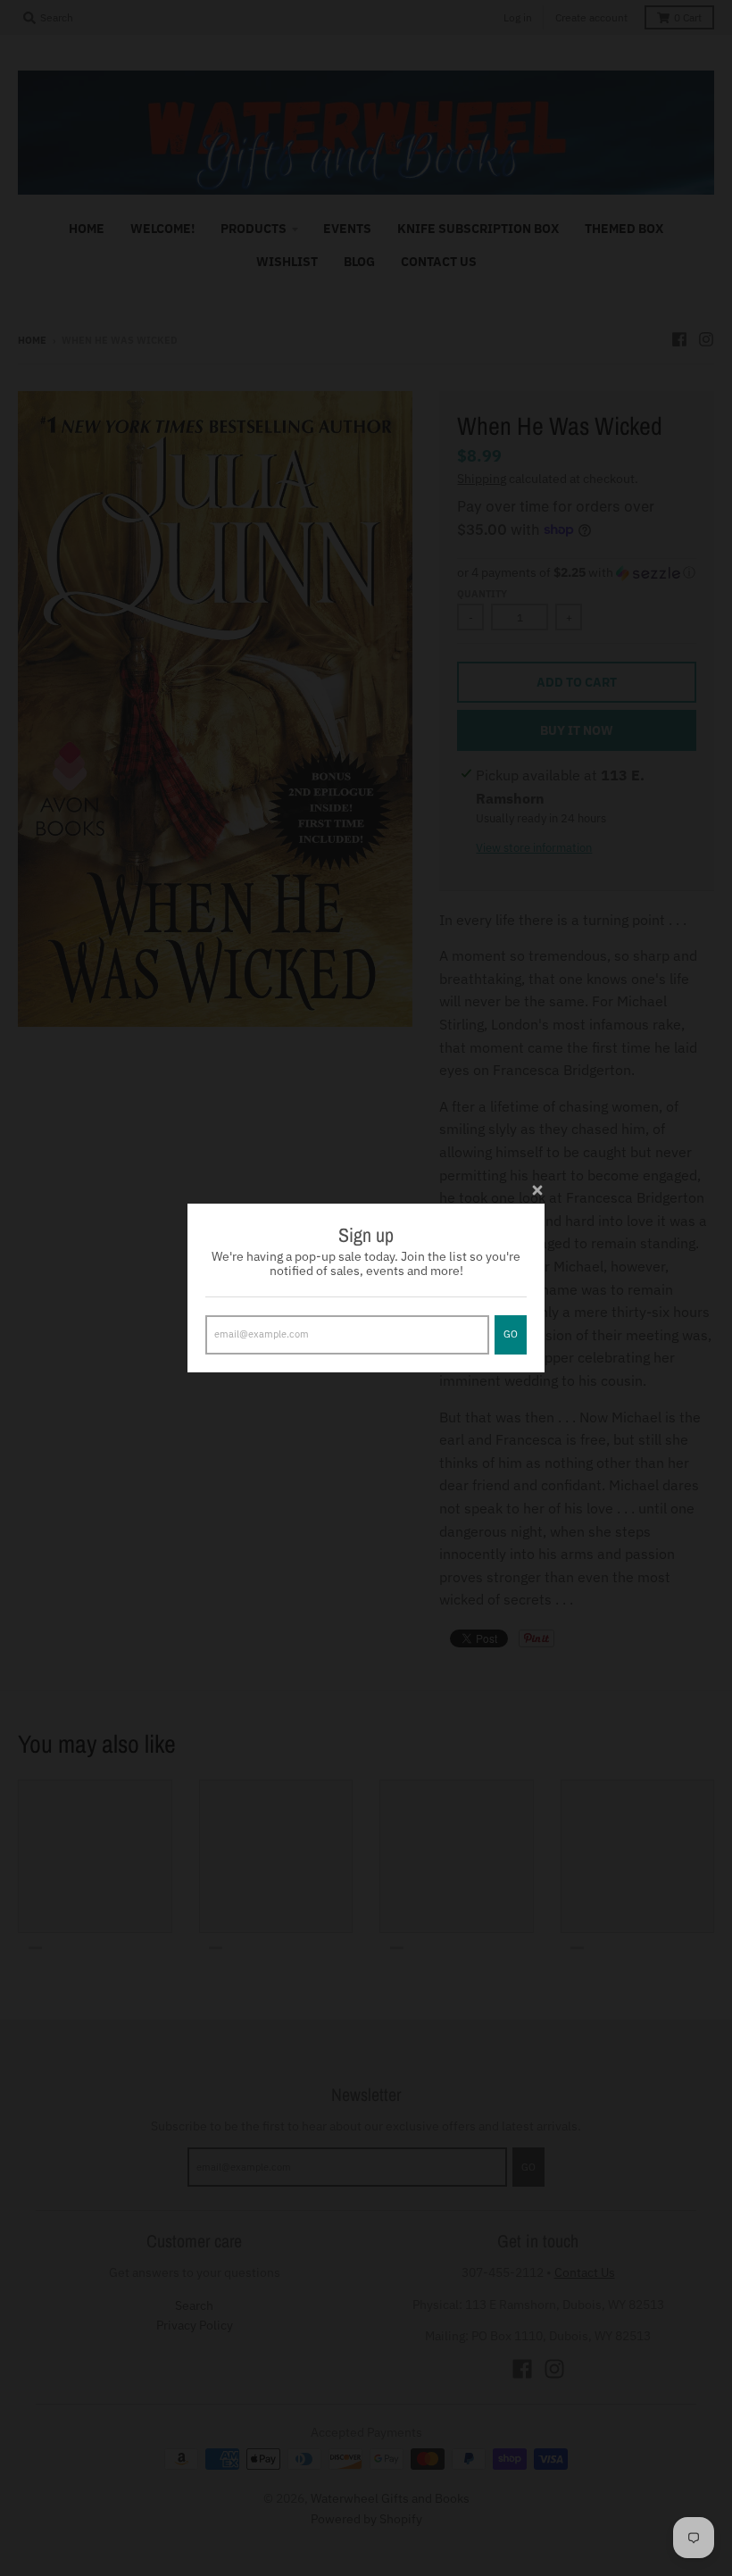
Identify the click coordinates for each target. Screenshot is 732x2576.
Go (511, 1334)
